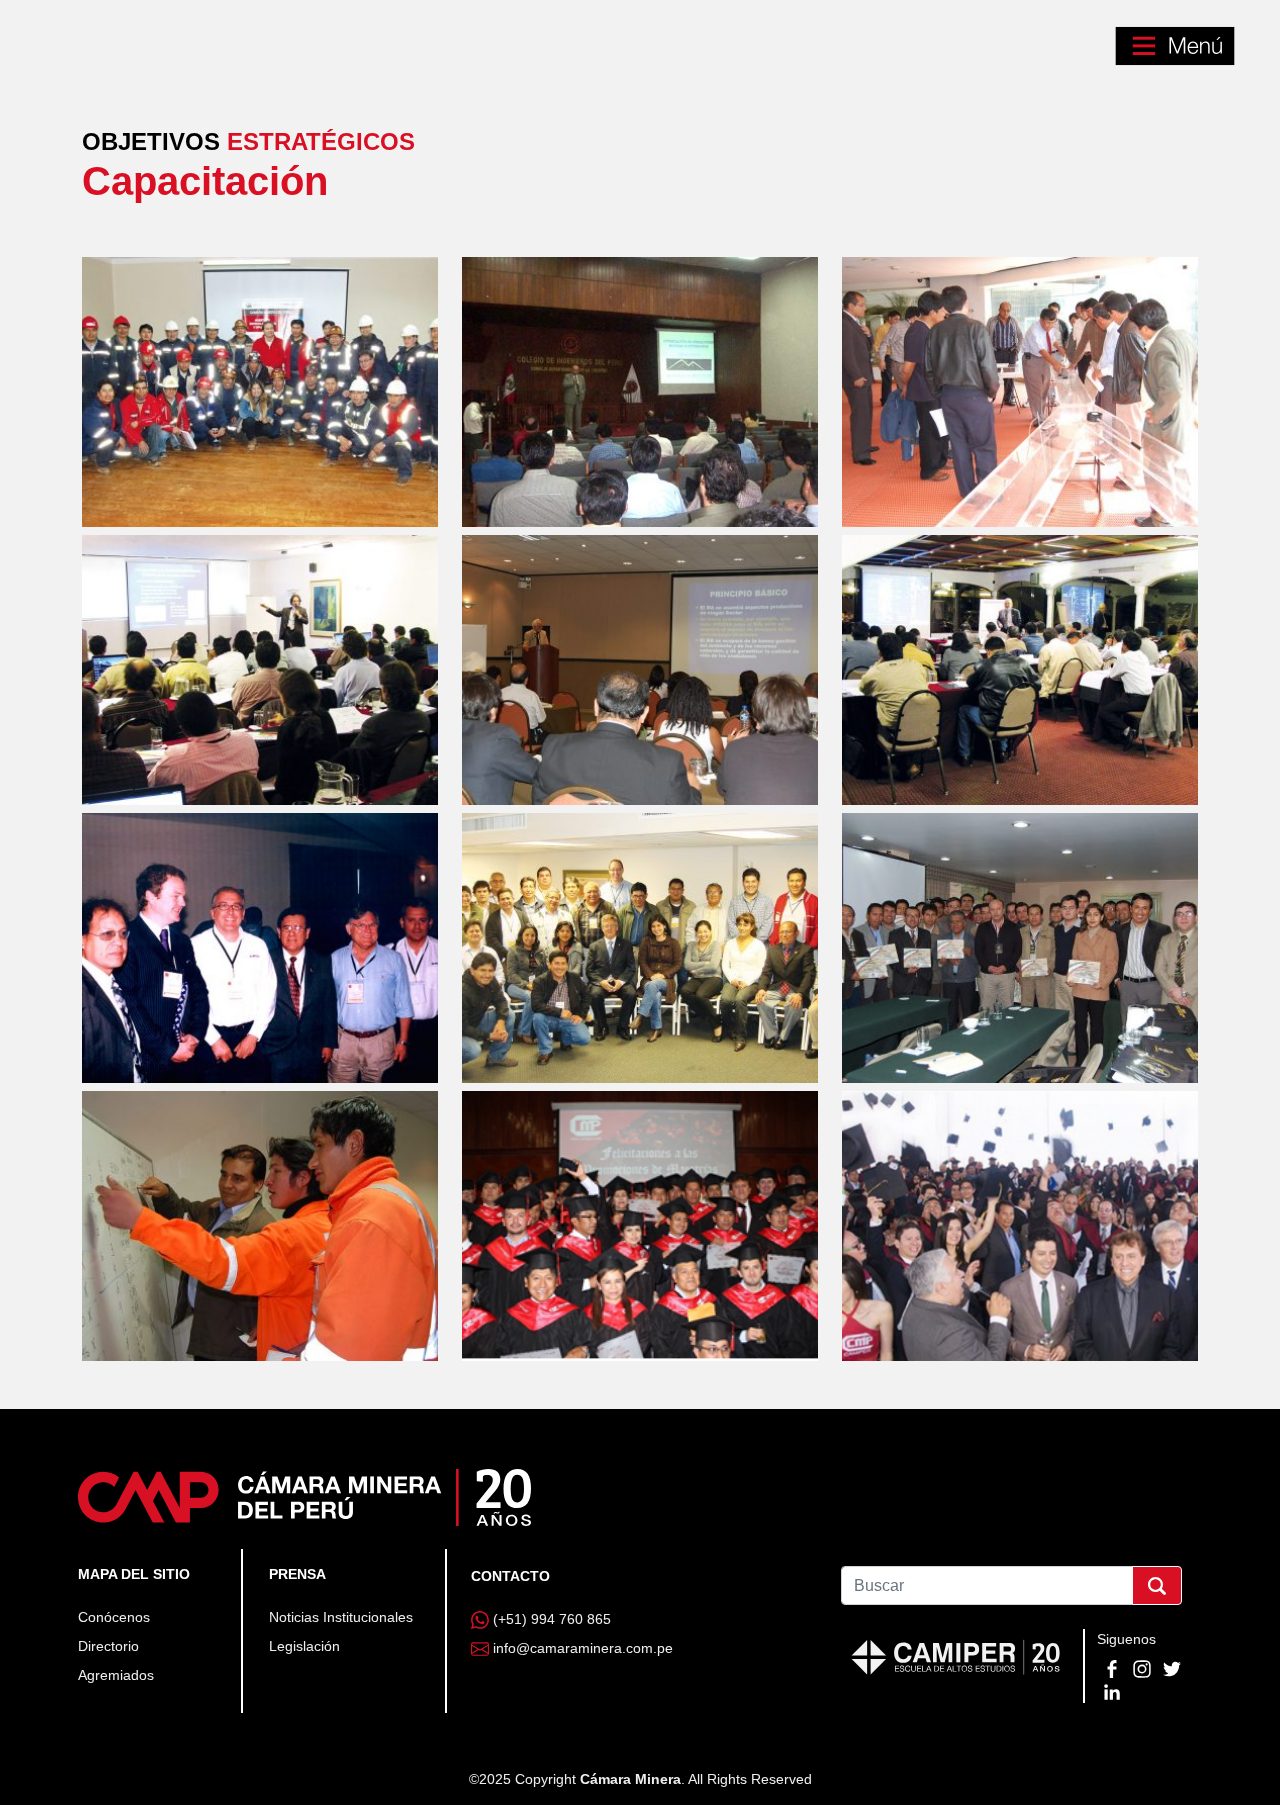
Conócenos (114, 1617)
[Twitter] (1172, 1668)
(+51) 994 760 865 (552, 1619)
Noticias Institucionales (341, 1617)
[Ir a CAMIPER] (956, 1655)
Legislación (304, 1646)
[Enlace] (304, 1496)
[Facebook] (1114, 1668)
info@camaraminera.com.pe (583, 1648)
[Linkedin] (1112, 1690)
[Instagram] (1144, 1668)
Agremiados (116, 1675)
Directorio (108, 1646)
